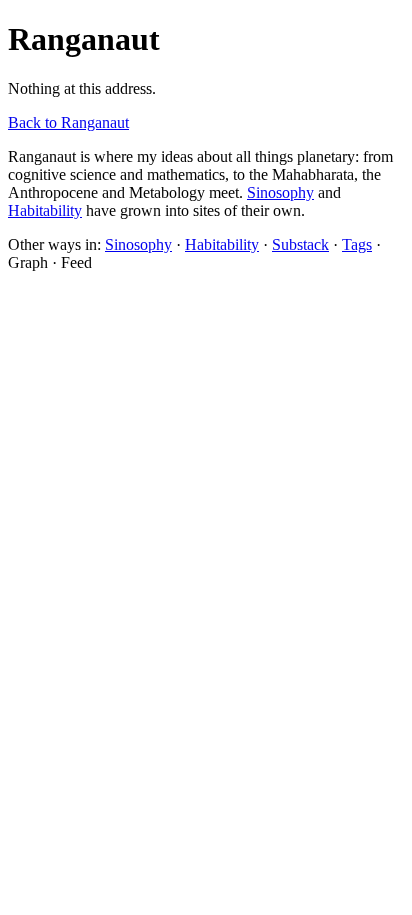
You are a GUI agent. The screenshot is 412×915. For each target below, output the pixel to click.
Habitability (45, 210)
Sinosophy (280, 192)
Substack (300, 244)
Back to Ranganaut (68, 122)
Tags (357, 244)
